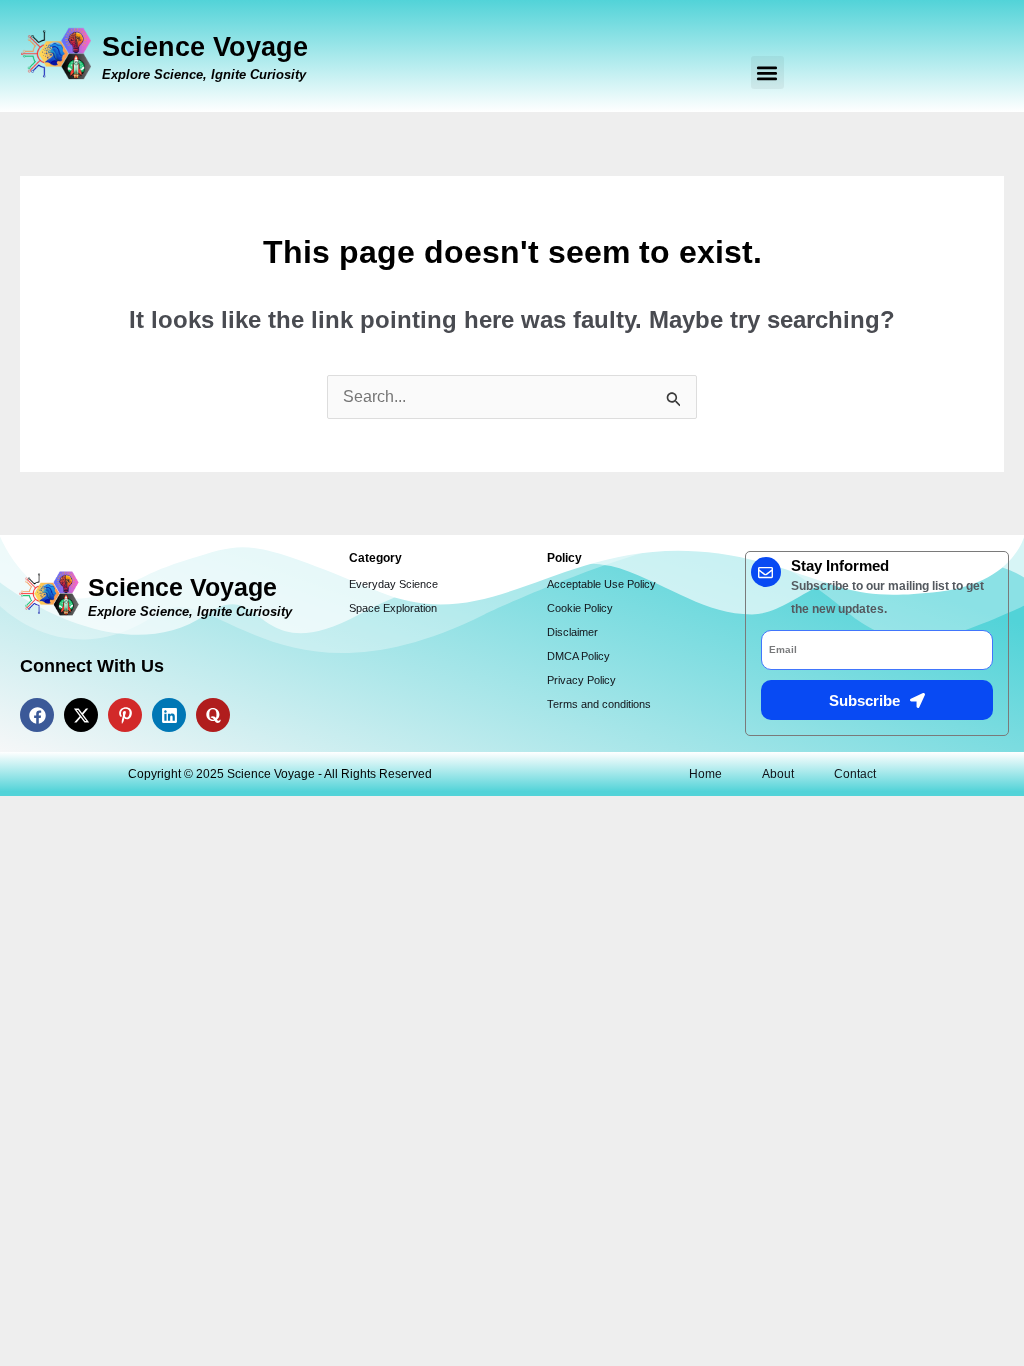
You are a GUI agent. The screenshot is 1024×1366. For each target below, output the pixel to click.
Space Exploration (393, 608)
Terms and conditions (599, 704)
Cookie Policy (580, 608)
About (778, 774)
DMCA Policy (578, 656)
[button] (767, 72)
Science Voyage (205, 47)
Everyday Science (393, 584)
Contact (855, 774)
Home (705, 774)
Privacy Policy (581, 680)
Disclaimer (572, 632)
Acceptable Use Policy (601, 584)
